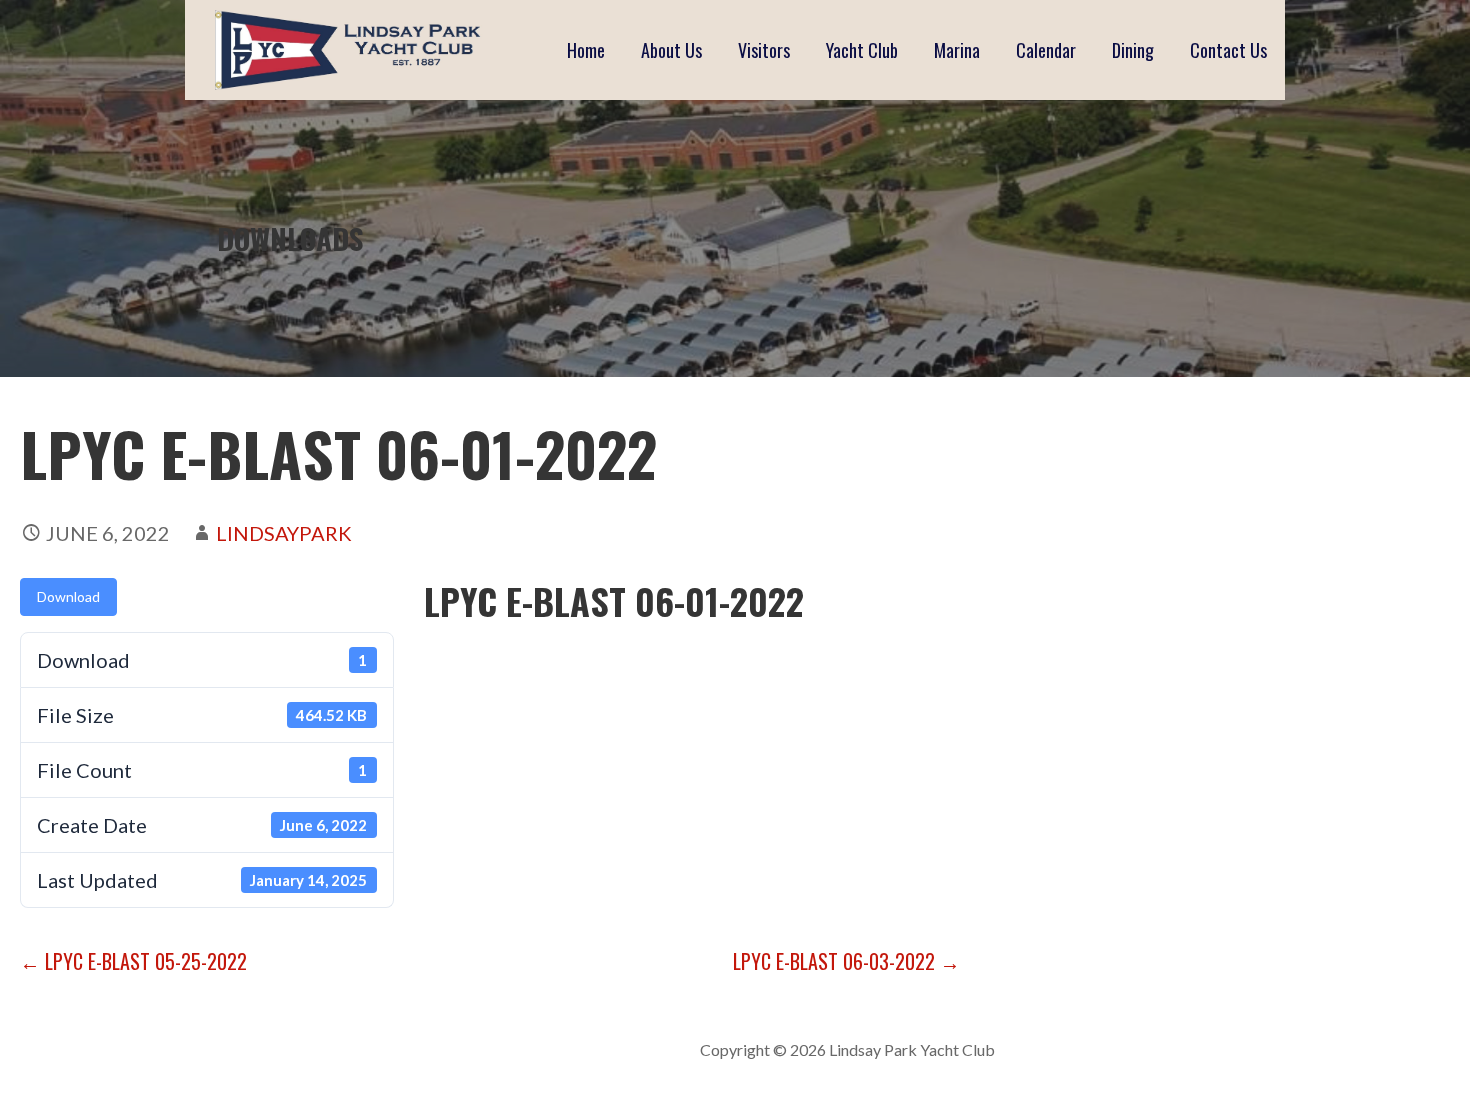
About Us (671, 50)
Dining (1133, 50)
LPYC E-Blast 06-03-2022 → (846, 961)
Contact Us (1228, 50)
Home (586, 50)
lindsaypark (284, 533)
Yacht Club (862, 50)
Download (68, 596)
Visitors (764, 50)
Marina (957, 50)
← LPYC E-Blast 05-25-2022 (133, 961)
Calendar (1046, 50)
